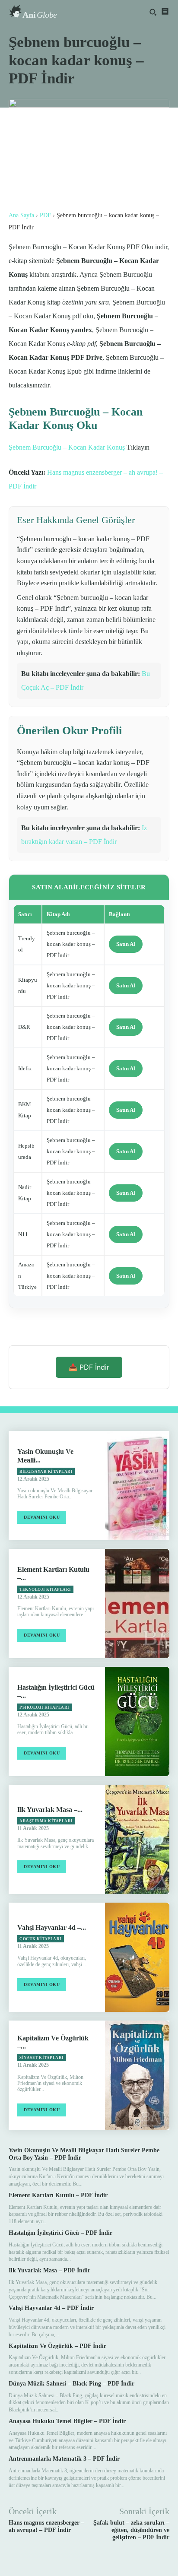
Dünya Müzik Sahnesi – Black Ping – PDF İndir (72, 2384)
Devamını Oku (42, 1517)
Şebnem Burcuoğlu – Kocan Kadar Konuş (67, 447)
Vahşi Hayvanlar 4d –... (52, 1927)
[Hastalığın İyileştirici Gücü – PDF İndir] (137, 1721)
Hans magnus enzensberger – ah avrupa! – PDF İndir (46, 2526)
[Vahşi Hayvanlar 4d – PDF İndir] (137, 1957)
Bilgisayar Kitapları (46, 1472)
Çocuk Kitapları (41, 1939)
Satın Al (126, 944)
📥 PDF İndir (89, 1367)
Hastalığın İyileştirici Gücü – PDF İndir (60, 2233)
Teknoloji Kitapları (45, 1589)
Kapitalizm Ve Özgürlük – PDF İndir (57, 2346)
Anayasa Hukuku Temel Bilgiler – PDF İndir (67, 2421)
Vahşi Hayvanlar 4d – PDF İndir (51, 2308)
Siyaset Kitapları (42, 2058)
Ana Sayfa (21, 215)
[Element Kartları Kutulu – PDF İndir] (137, 1604)
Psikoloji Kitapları (44, 1707)
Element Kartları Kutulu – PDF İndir (58, 2195)
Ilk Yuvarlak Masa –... (50, 1810)
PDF (45, 215)
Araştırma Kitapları (46, 1821)
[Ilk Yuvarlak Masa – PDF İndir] (137, 1839)
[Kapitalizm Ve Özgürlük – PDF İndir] (137, 2075)
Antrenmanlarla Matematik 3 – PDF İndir (64, 2459)
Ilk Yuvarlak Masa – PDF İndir (49, 2270)
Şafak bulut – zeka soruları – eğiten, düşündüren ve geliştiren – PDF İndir (131, 2530)
